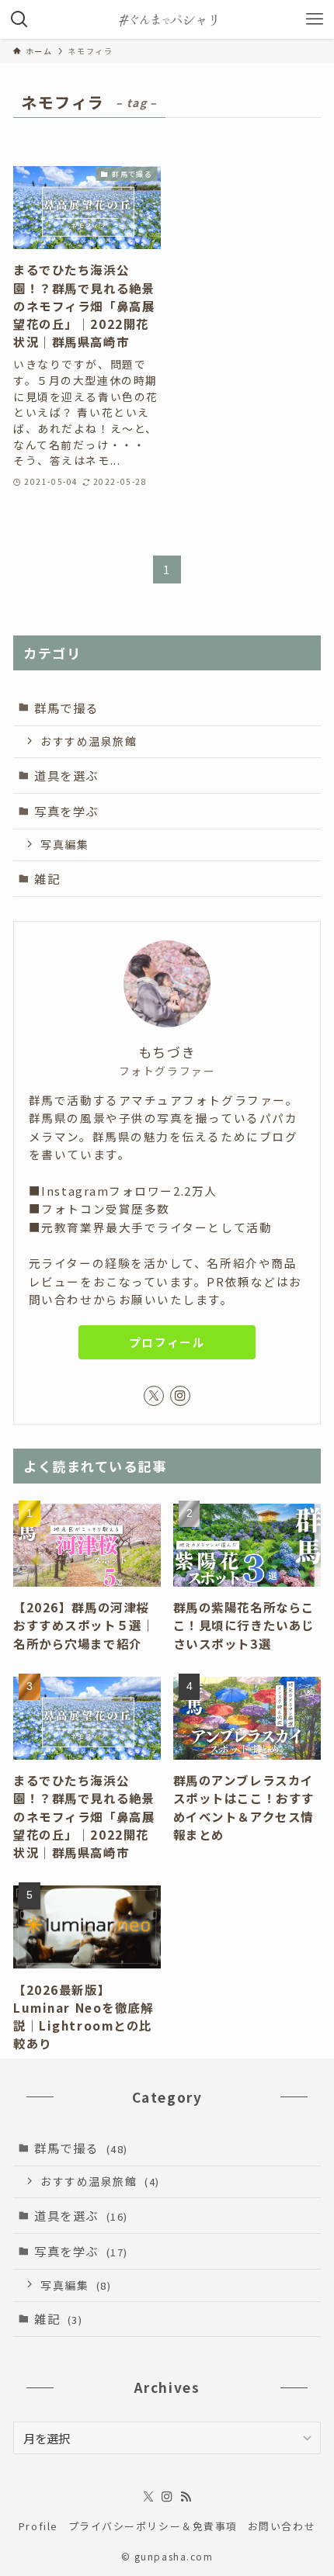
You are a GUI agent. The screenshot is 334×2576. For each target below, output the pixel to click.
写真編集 (64, 844)
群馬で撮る (66, 708)
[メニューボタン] (315, 19)
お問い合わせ (282, 2526)
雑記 (47, 878)
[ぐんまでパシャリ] (167, 19)
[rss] (186, 2497)
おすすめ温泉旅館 (89, 741)
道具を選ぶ (66, 775)
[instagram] (180, 1396)
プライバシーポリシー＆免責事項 (153, 2526)
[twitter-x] (154, 1396)
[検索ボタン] (19, 19)
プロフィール (167, 1342)
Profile (38, 2526)
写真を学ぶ (66, 811)
